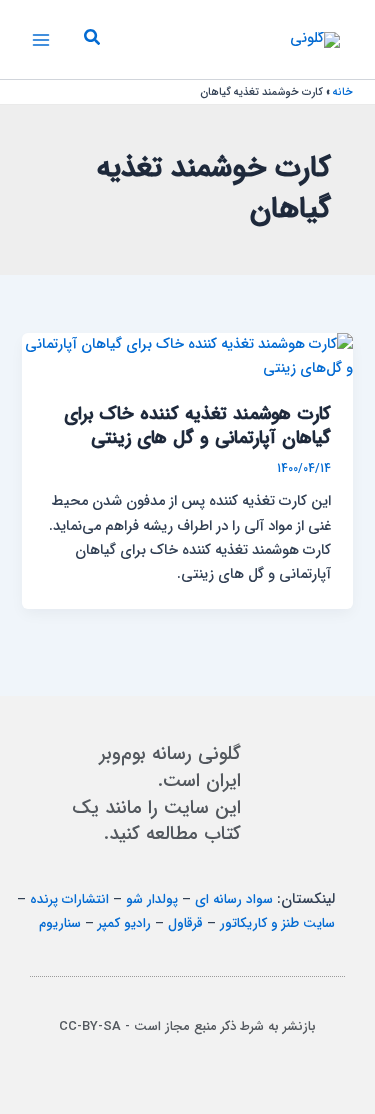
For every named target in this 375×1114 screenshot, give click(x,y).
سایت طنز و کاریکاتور (277, 923)
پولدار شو (152, 899)
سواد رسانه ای (234, 899)
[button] (91, 40)
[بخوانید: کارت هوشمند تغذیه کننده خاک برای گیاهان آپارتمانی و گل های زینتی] (187, 356)
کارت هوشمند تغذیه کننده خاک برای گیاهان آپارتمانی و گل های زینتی (197, 426)
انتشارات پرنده (69, 899)
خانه (343, 92)
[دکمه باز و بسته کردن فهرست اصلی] (41, 40)
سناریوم (60, 923)
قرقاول (185, 923)
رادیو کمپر (124, 923)
